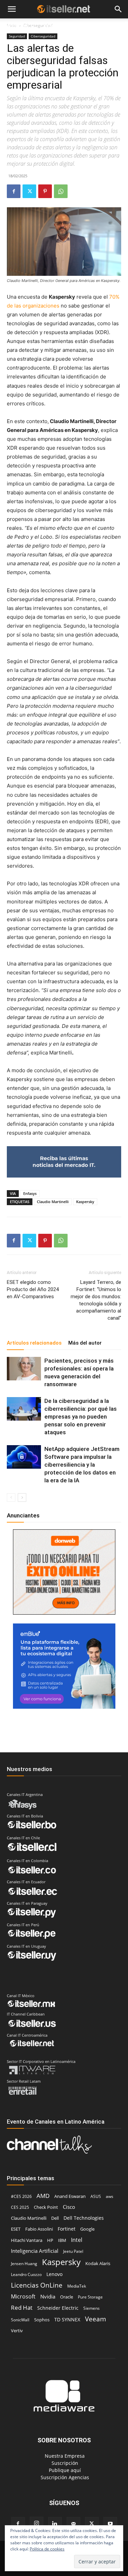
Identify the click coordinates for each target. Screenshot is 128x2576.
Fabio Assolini (39, 2229)
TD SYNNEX (67, 2319)
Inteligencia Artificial (35, 2251)
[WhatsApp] (61, 191)
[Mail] (73, 2524)
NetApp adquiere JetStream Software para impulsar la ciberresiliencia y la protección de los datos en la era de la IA (82, 1465)
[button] (12, 9)
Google (87, 2229)
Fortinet (67, 2229)
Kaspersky (85, 1202)
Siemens (91, 2308)
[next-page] (22, 1497)
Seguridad (17, 36)
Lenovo (54, 2274)
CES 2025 (20, 2207)
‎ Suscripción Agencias (64, 2477)
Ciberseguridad (43, 36)
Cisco (69, 2207)
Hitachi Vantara (27, 2240)
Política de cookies (47, 2549)
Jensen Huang (24, 2264)
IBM (62, 2240)
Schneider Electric (58, 2308)
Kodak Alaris (98, 2263)
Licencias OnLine (37, 2285)
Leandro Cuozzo (26, 2274)
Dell (55, 2218)
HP (50, 2240)
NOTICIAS (17, 26)
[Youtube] (110, 2524)
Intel (77, 2240)
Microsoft (23, 2297)
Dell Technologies (84, 2218)
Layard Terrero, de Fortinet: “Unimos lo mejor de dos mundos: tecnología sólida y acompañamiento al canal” (96, 1300)
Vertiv (17, 2331)
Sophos (42, 2320)
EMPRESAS (96, 26)
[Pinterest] (45, 191)
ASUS (96, 2196)
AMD (43, 2196)
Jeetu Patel (73, 2251)
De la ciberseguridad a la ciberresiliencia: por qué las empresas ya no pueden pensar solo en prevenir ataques (81, 1417)
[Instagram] (37, 2523)
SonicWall (20, 2320)
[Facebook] (14, 191)
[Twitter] (29, 191)
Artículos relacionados (34, 1343)
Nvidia (48, 2296)
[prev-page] (11, 1497)
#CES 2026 (21, 2196)
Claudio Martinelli (53, 1202)
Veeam (96, 2319)
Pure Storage (90, 2297)
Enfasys (30, 1193)
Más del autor (85, 1343)
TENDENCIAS (59, 26)
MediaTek (77, 2286)
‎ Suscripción (64, 2463)
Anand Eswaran (70, 2196)
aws (110, 2196)
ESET (16, 2229)
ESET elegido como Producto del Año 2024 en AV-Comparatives (33, 1289)
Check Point (46, 2207)
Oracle (67, 2297)
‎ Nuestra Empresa (64, 2456)
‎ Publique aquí (64, 2470)
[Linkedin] (55, 2524)
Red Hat (22, 2308)
